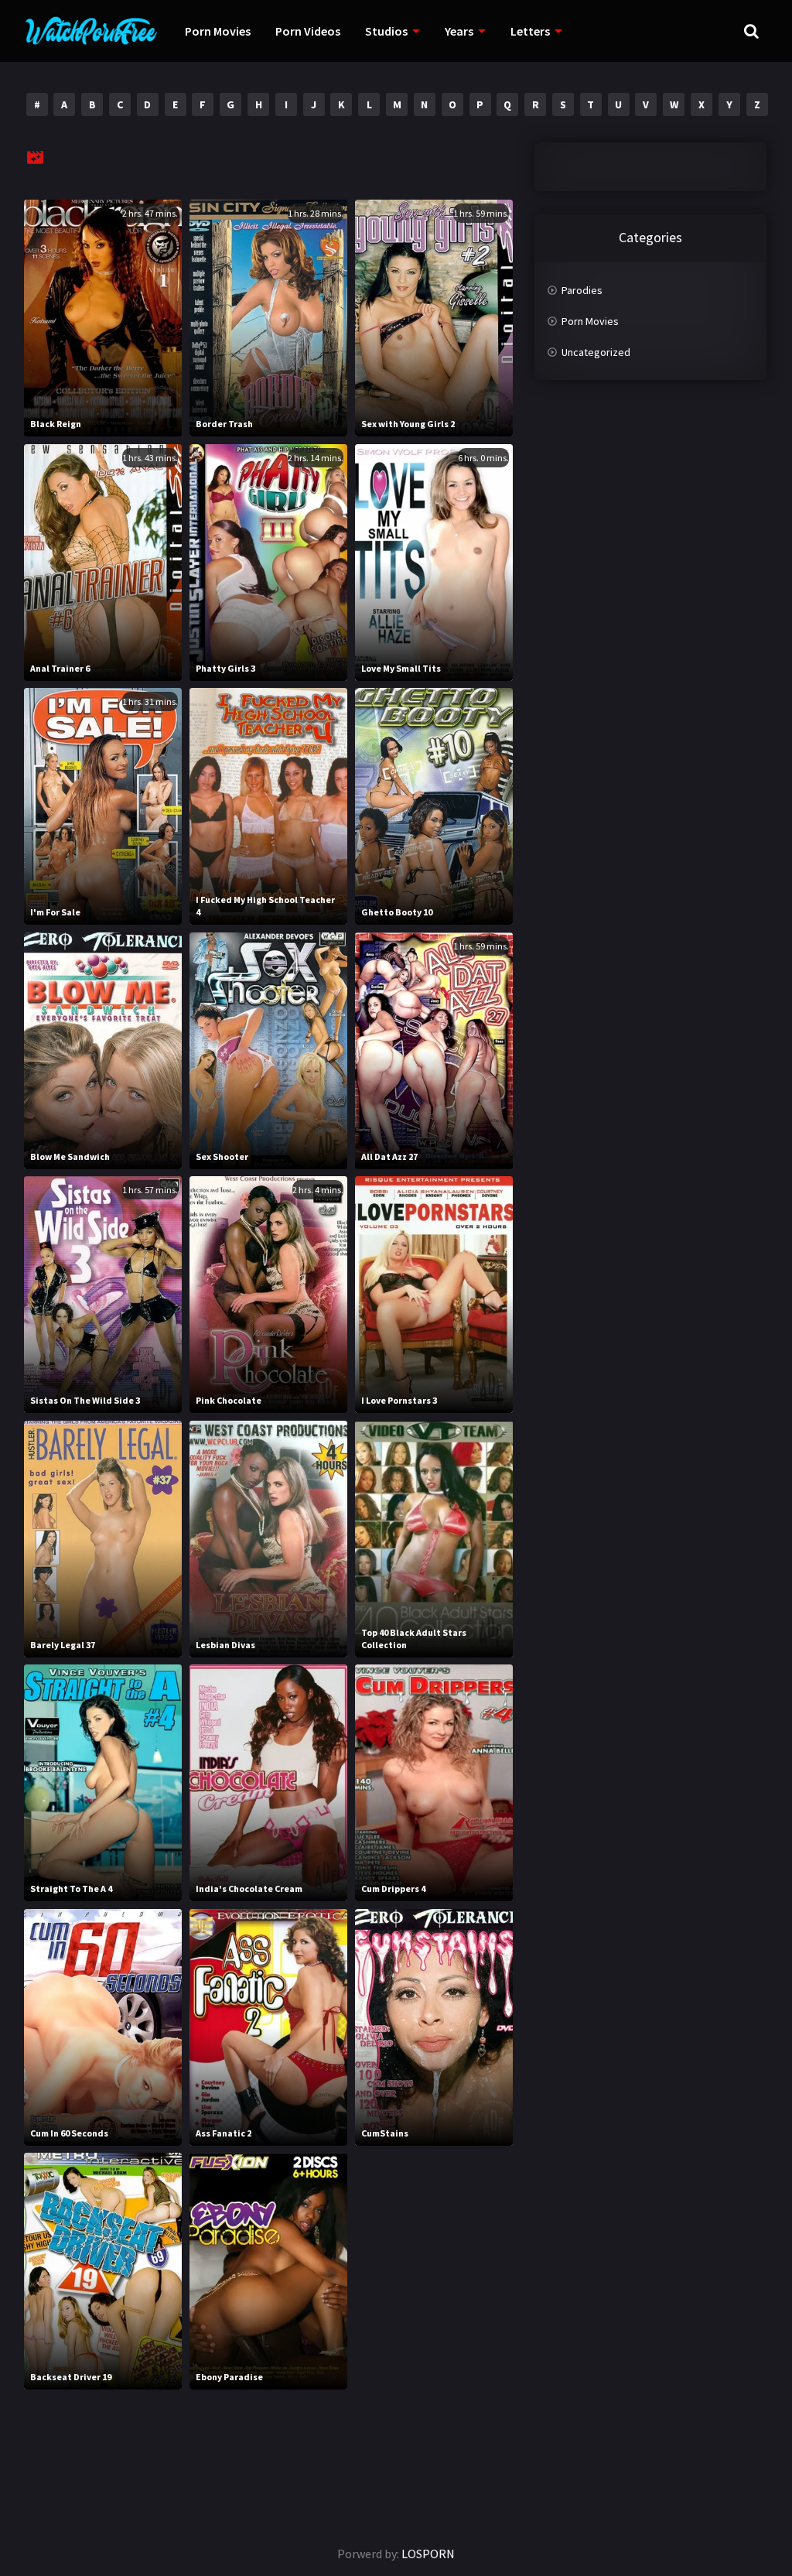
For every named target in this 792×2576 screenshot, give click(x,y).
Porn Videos (308, 31)
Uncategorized (596, 352)
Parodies (582, 290)
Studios (386, 31)
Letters (530, 31)
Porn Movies (218, 31)
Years (459, 31)
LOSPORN (428, 2554)
